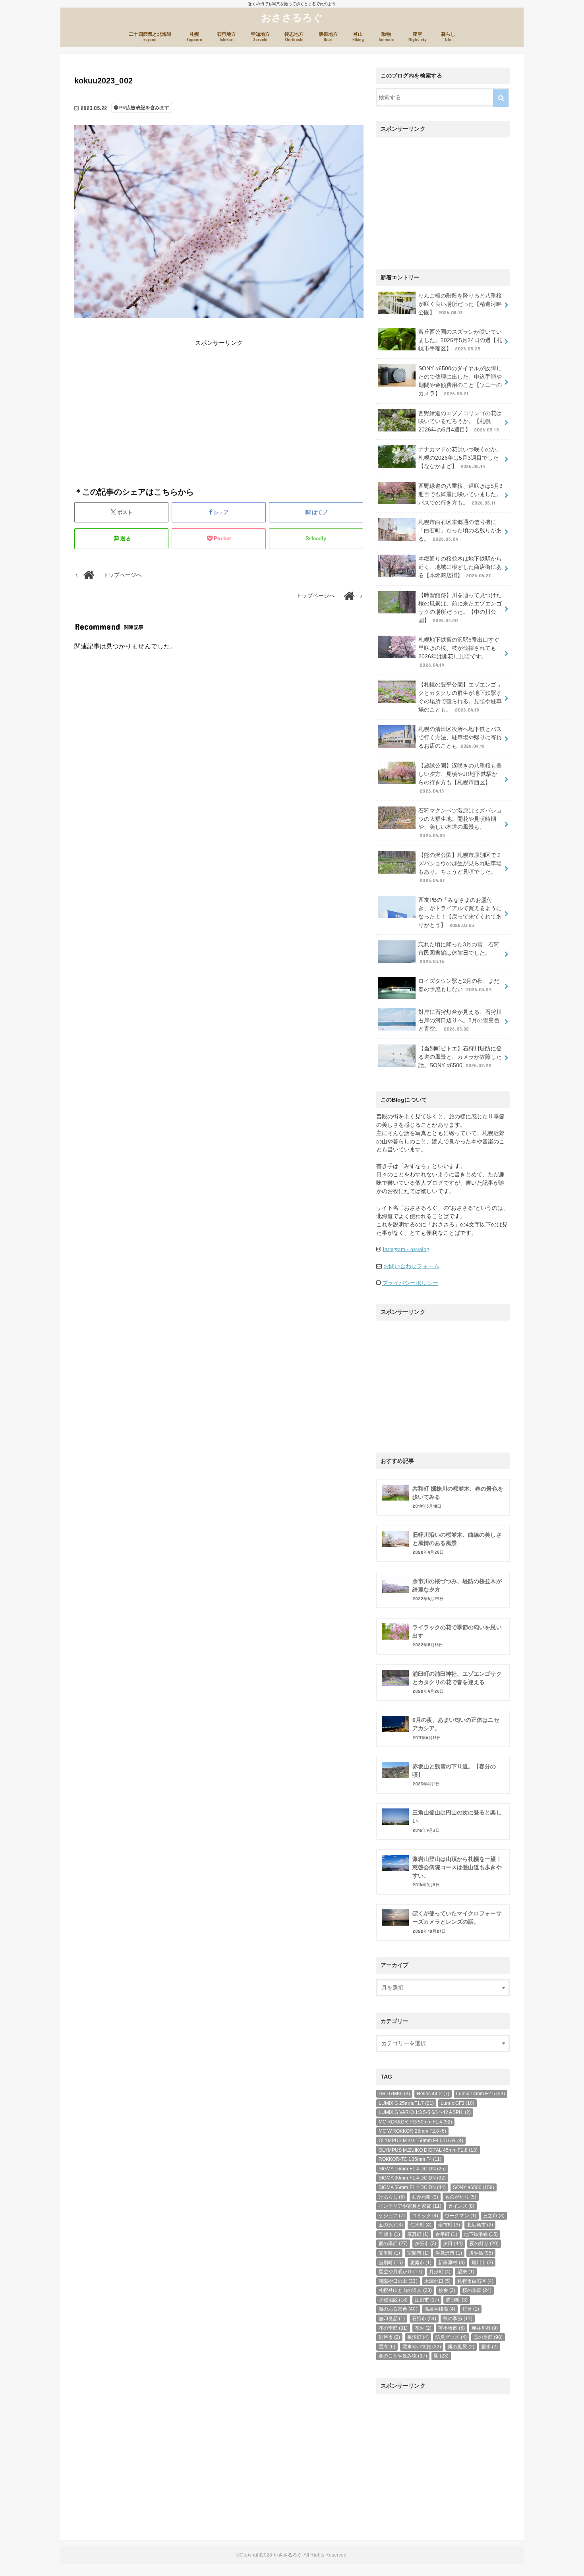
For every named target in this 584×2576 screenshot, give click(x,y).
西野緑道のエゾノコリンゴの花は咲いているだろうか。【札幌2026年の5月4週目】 (460, 422)
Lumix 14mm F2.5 (481, 2094)
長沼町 (418, 2337)
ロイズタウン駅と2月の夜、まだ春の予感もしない (459, 985)
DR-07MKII (394, 2094)
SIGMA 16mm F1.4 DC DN (412, 2169)
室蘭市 (418, 2253)
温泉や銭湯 (440, 2309)
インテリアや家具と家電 (410, 2206)
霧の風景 (461, 2347)
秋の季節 (457, 2319)
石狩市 (424, 2319)
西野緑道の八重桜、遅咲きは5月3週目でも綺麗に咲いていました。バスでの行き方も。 (461, 494)
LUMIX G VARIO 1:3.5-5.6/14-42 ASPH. (425, 2112)
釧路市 (389, 2337)
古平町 (446, 2234)
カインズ (461, 2206)
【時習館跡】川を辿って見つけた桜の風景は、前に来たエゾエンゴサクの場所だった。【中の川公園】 (460, 608)
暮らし (448, 37)
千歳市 (389, 2234)
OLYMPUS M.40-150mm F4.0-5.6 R (421, 2141)
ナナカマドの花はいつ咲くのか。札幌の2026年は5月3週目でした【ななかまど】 (460, 458)
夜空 (417, 37)
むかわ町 (425, 2197)
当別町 (391, 2263)
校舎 (447, 2290)
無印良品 (392, 2319)
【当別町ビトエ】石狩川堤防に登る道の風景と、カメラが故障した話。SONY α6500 (460, 1057)
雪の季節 (488, 2337)
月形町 (440, 2272)
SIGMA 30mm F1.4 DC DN (412, 2178)
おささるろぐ (292, 17)
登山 (358, 37)
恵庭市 (421, 2263)
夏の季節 (393, 2243)
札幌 (194, 37)
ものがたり (460, 2197)
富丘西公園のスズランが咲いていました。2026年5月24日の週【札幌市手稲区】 (460, 340)
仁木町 (421, 2225)
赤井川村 (485, 2328)
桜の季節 (477, 2290)
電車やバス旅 (422, 2347)
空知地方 (260, 37)
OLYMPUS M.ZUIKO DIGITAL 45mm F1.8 (428, 2150)
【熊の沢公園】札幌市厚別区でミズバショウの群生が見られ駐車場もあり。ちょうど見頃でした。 (460, 867)
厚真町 (418, 2234)
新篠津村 (451, 2263)
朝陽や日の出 (398, 2281)
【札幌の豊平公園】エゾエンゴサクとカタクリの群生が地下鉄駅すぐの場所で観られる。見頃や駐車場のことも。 (460, 697)
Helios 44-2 (433, 2094)
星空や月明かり (400, 2272)
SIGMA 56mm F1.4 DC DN (412, 2187)
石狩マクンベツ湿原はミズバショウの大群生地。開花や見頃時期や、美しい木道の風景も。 (460, 823)
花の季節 (393, 2328)
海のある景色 (398, 2309)
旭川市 (482, 2263)
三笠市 (494, 2216)
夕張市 (425, 2243)
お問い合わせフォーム (411, 1266)
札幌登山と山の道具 (405, 2290)
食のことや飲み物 (403, 2356)
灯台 (471, 2309)
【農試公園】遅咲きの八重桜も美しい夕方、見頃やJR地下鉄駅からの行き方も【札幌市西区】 (460, 778)
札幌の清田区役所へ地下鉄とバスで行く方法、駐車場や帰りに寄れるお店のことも (460, 737)
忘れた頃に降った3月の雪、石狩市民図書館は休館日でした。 (459, 953)
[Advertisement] (145, 403)
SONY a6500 (474, 2187)
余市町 (449, 2225)
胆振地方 (328, 37)
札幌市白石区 (475, 2281)
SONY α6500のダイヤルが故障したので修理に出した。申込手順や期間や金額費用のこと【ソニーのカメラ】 (460, 381)
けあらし (392, 2197)
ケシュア (392, 2216)
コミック (425, 2216)
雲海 (387, 2347)
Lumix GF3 (457, 2103)
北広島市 (480, 2225)
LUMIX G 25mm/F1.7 (406, 2103)
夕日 (453, 2243)
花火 (423, 2328)
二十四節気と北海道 (150, 37)
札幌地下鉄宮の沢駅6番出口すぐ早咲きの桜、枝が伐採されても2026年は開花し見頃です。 (459, 652)
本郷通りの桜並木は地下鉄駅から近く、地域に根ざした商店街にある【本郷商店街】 (460, 567)
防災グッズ (451, 2337)
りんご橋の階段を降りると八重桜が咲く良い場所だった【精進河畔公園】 (460, 304)
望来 (466, 2272)
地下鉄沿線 (481, 2234)
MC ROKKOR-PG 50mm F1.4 (415, 2122)
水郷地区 (393, 2300)
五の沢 (391, 2225)
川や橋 (481, 2253)
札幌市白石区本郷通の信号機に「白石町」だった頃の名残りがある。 (460, 530)
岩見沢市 (449, 2253)
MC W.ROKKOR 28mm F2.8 (412, 2131)
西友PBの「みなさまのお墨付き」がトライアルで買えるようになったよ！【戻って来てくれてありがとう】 (460, 912)
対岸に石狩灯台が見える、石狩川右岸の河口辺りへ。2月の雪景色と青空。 (460, 1020)
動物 (386, 37)
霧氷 (489, 2347)
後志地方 (294, 37)
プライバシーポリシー (410, 1283)
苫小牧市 (451, 2328)
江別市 (427, 2300)
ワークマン (460, 2216)
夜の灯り (484, 2243)
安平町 (389, 2253)
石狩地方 (226, 37)
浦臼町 (456, 2300)
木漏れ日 (437, 2281)
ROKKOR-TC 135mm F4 (410, 2159)
